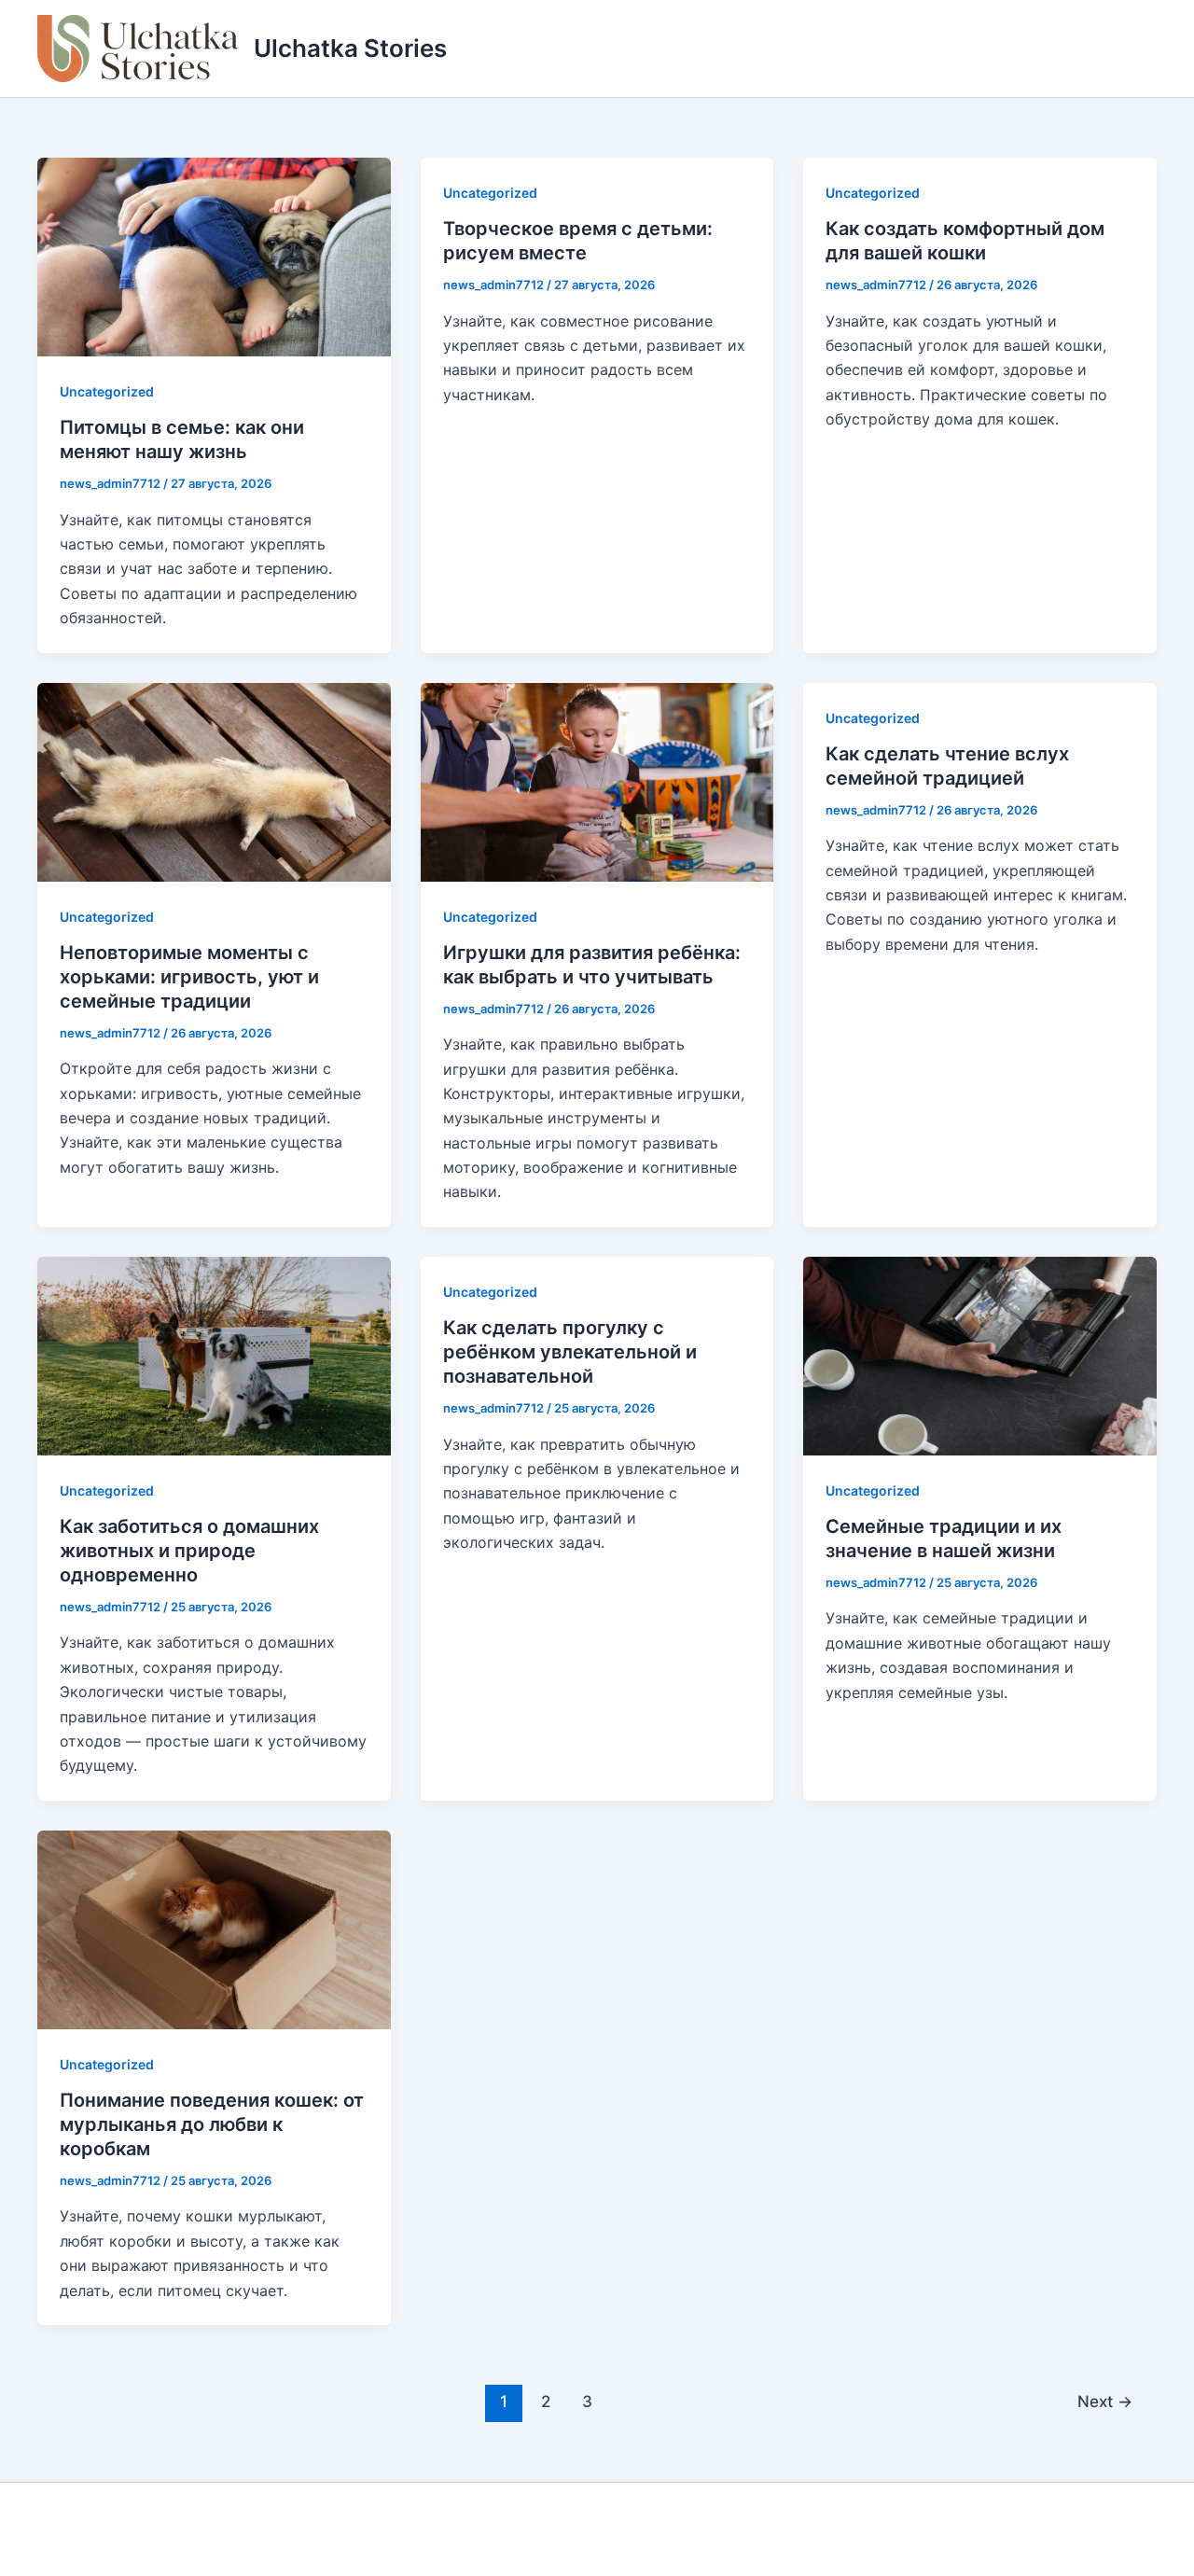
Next (1105, 2401)
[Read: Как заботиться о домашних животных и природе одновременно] (214, 1355)
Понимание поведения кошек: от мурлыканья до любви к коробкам (212, 2124)
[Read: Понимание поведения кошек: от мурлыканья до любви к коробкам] (214, 1929)
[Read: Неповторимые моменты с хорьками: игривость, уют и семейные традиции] (214, 780)
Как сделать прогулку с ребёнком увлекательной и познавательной (570, 1352)
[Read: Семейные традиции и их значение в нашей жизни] (980, 1355)
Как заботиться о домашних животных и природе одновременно (189, 1551)
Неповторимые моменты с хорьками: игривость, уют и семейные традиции (189, 977)
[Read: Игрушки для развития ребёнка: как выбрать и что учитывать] (597, 780)
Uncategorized (107, 391)
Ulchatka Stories (350, 48)
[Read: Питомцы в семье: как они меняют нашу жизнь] (214, 256)
